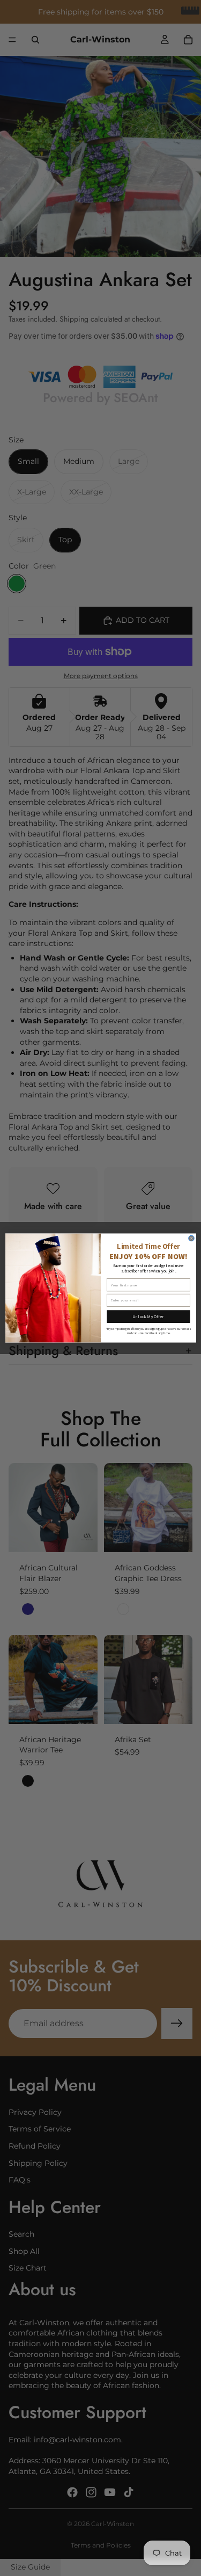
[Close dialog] (191, 1238)
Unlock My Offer (148, 1316)
